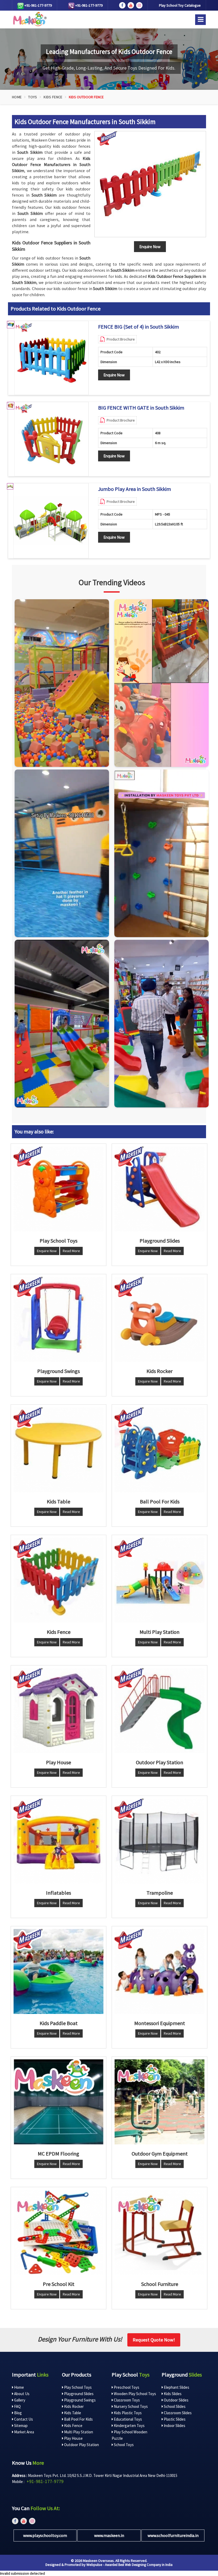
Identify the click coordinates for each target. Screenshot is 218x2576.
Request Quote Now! (154, 2340)
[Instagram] (62, 683)
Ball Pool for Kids (78, 2419)
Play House (73, 2438)
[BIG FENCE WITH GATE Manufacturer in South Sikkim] (51, 439)
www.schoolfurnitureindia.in (173, 2535)
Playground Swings (79, 2400)
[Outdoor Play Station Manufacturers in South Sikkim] (160, 1711)
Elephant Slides (176, 2387)
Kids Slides (172, 2394)
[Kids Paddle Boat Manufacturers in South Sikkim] (58, 1971)
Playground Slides (78, 2394)
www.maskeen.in (109, 2535)
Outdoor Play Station (81, 2445)
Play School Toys (77, 2387)
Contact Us (23, 2419)
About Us (21, 2394)
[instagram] (139, 5)
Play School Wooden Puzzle (129, 2435)
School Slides (174, 2406)
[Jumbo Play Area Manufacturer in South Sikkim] (51, 521)
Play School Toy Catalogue (180, 5)
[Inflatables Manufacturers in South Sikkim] (58, 1841)
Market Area (24, 2432)
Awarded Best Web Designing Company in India (139, 2565)
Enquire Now (114, 375)
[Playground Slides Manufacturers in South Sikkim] (160, 1189)
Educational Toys (127, 2419)
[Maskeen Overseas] (29, 19)
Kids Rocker (74, 2406)
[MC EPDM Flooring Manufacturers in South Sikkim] (58, 2102)
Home (17, 97)
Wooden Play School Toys (135, 2394)
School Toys (123, 2445)
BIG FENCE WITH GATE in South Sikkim (141, 408)
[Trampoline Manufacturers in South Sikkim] (160, 1841)
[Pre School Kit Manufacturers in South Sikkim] (58, 2232)
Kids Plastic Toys (127, 2413)
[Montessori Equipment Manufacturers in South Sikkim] (160, 1971)
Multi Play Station (78, 2432)
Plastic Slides (174, 2419)
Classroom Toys (126, 2400)
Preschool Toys (126, 2387)
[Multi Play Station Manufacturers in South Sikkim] (160, 1580)
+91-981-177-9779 (38, 5)
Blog (18, 2413)
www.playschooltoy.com (45, 2535)
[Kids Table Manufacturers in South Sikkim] (58, 1450)
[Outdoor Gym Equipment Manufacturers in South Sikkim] (160, 2102)
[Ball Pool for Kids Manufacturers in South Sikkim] (160, 1450)
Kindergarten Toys (129, 2426)
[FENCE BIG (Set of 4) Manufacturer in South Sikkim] (51, 358)
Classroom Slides (177, 2413)
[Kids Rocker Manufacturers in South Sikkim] (160, 1319)
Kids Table (72, 2413)
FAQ (17, 2406)
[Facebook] (122, 5)
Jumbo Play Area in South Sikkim (135, 489)
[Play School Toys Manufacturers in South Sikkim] (58, 1189)
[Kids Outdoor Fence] (150, 184)
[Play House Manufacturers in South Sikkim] (58, 1711)
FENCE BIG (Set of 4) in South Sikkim (139, 327)
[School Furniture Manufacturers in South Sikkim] (160, 2232)
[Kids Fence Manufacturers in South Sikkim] (58, 1580)
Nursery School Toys (130, 2406)
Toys (33, 97)
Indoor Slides (174, 2426)
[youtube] (131, 5)
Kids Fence (53, 97)
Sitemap (20, 2426)
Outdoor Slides (176, 2400)
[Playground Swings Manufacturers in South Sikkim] (58, 1319)
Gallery (19, 2400)
